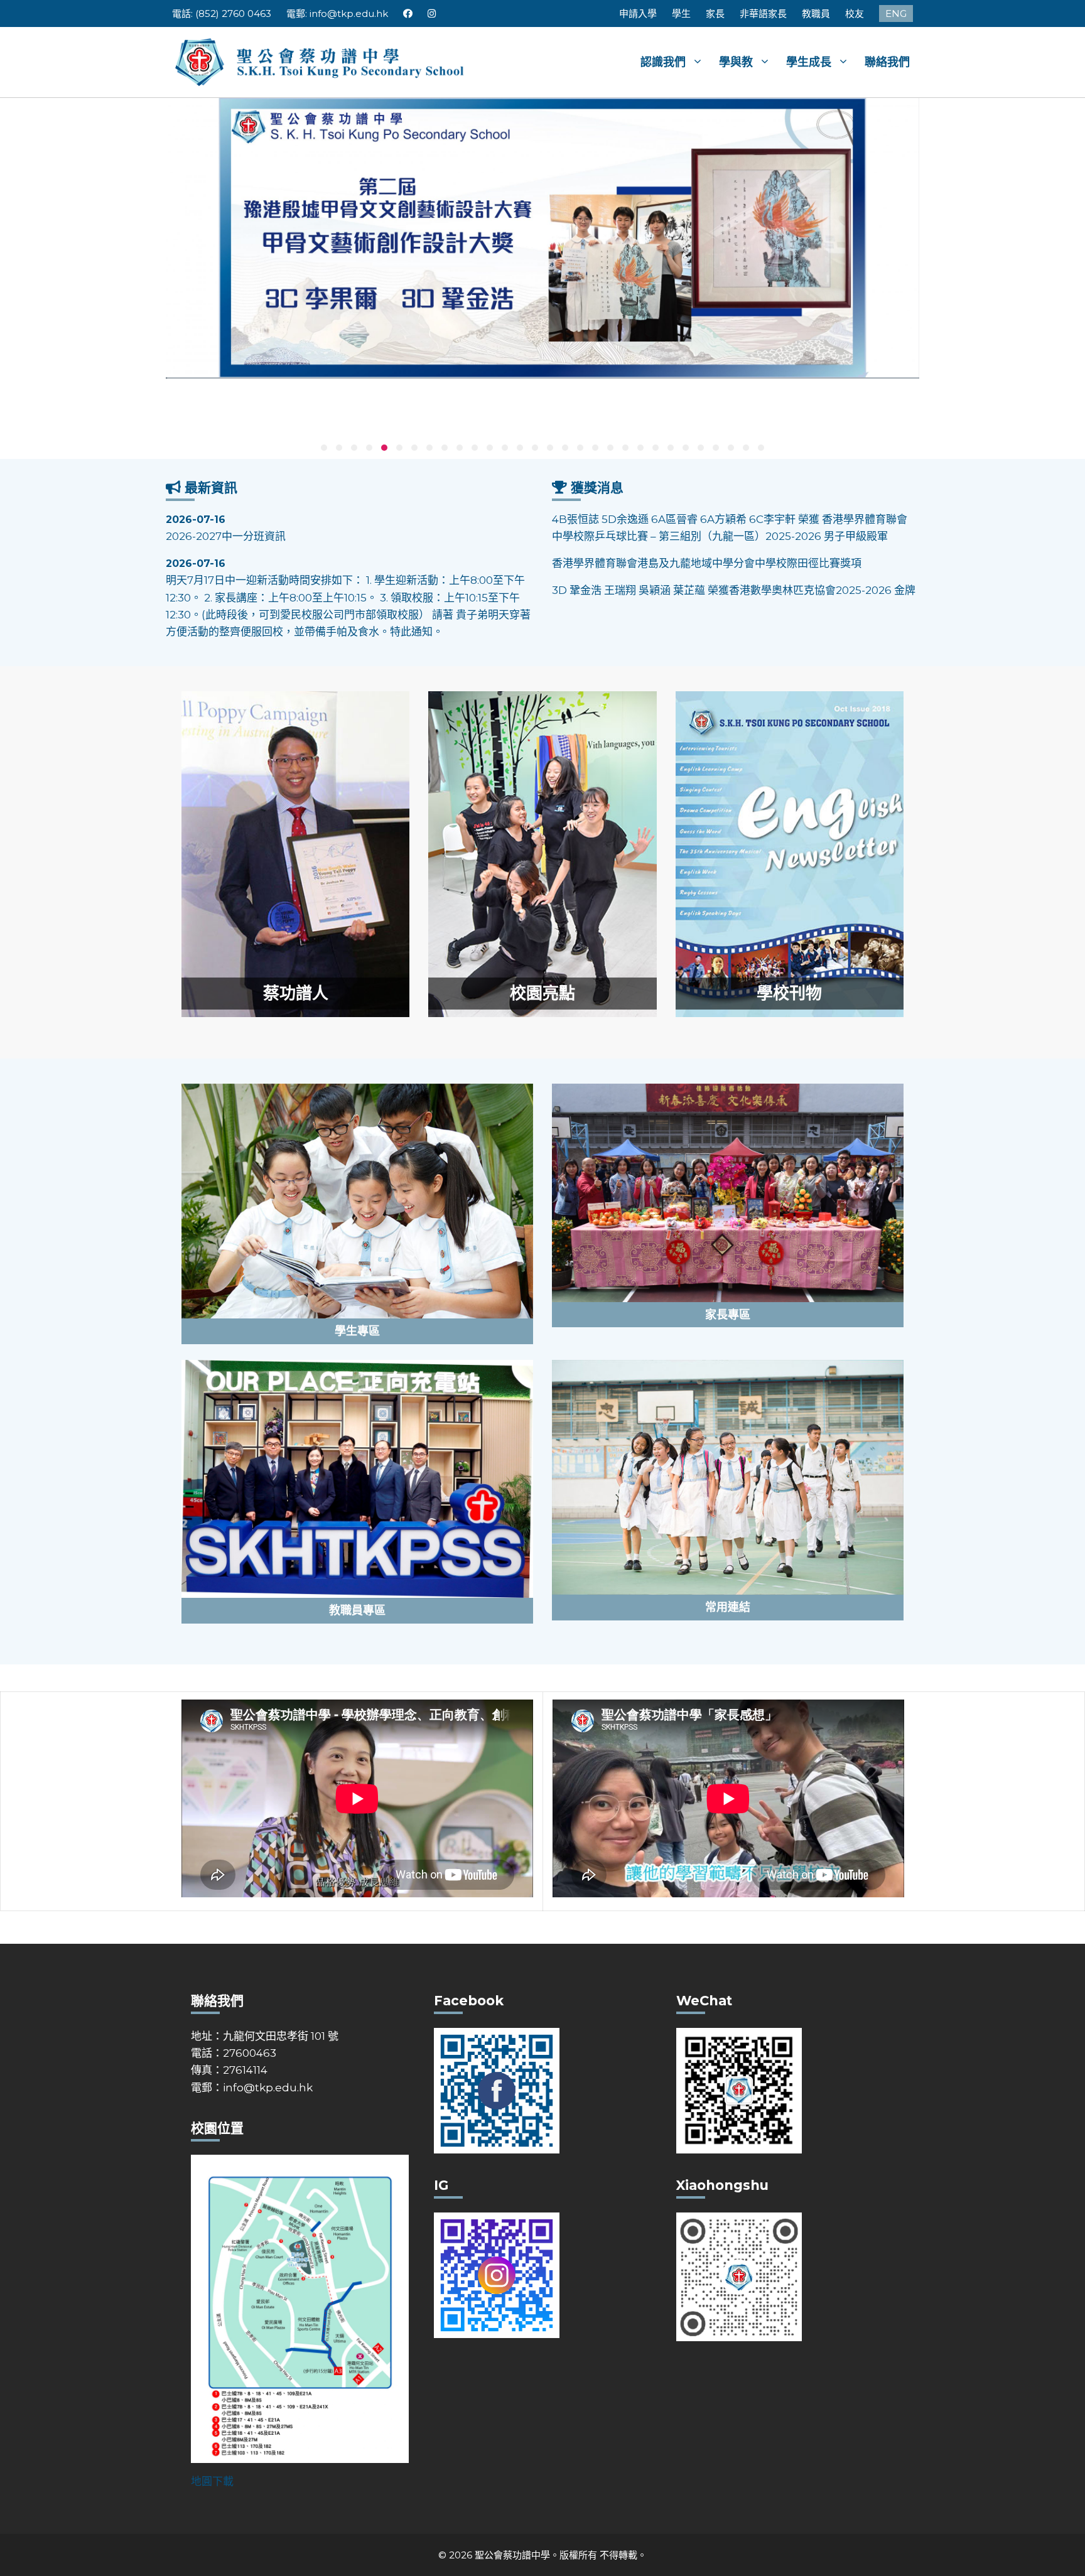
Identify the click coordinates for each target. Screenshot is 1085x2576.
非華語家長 (763, 13)
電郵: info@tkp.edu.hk (337, 13)
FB (408, 13)
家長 (715, 13)
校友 (855, 13)
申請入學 (638, 13)
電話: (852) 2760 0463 (222, 13)
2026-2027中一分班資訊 (226, 528)
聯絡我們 (887, 62)
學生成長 (809, 62)
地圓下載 (212, 2481)
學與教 (736, 62)
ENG (896, 13)
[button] (324, 448)
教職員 (816, 13)
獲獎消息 (597, 488)
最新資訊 (211, 488)
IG (432, 13)
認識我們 (663, 62)
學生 (681, 13)
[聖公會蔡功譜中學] (321, 61)
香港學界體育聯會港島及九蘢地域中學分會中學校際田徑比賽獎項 (707, 519)
